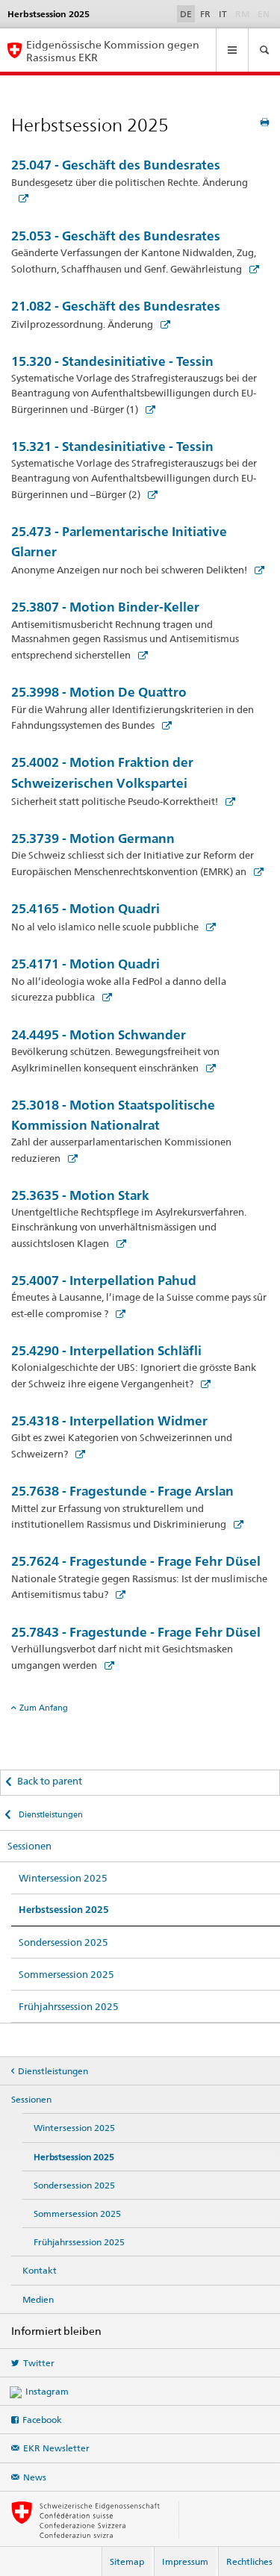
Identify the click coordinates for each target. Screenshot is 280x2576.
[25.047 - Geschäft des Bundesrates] (20, 198)
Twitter (39, 2363)
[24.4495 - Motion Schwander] (208, 1068)
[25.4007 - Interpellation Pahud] (117, 1313)
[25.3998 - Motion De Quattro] (164, 725)
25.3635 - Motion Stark (80, 1195)
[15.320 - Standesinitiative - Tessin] (147, 409)
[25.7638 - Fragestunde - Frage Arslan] (235, 1524)
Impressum (185, 2561)
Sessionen (29, 1846)
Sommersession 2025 (66, 1974)
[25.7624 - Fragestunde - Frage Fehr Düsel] (117, 1594)
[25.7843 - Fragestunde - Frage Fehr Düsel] (106, 1665)
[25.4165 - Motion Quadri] (208, 927)
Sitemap (127, 2561)
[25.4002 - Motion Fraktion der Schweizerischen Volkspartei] (227, 801)
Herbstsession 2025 (64, 1910)
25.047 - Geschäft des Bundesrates (116, 165)
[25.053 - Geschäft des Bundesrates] (251, 269)
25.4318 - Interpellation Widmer (109, 1421)
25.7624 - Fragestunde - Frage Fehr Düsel (136, 1561)
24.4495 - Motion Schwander (99, 1035)
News (35, 2477)
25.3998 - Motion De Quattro (99, 692)
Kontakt (40, 2270)
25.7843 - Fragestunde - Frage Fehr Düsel (136, 1632)
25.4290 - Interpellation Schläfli (106, 1350)
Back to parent (50, 1781)
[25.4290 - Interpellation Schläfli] (202, 1384)
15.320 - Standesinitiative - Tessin (112, 361)
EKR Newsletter (56, 2448)
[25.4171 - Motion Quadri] (104, 997)
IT (223, 14)
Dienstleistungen (50, 1814)
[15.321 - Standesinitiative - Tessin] (149, 494)
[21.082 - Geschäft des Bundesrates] (162, 324)
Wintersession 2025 (63, 1878)
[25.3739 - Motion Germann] (255, 871)
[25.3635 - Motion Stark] (118, 1243)
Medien (38, 2299)
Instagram (47, 2391)
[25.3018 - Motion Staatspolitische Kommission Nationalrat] (69, 1158)
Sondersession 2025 (63, 1942)
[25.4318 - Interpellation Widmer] (77, 1454)
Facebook (42, 2420)
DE (186, 14)
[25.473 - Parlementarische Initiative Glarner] (256, 570)
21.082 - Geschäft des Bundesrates (116, 306)
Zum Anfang (44, 1708)
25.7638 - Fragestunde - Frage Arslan (122, 1491)
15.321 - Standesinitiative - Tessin (112, 446)
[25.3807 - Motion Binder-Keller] (140, 655)
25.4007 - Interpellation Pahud (104, 1280)
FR (205, 14)
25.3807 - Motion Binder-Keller (105, 607)
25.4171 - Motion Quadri (85, 964)
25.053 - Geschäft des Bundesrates (116, 236)
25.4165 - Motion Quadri (85, 908)
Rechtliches (249, 2561)
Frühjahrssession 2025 (69, 2006)
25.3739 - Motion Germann (93, 838)
